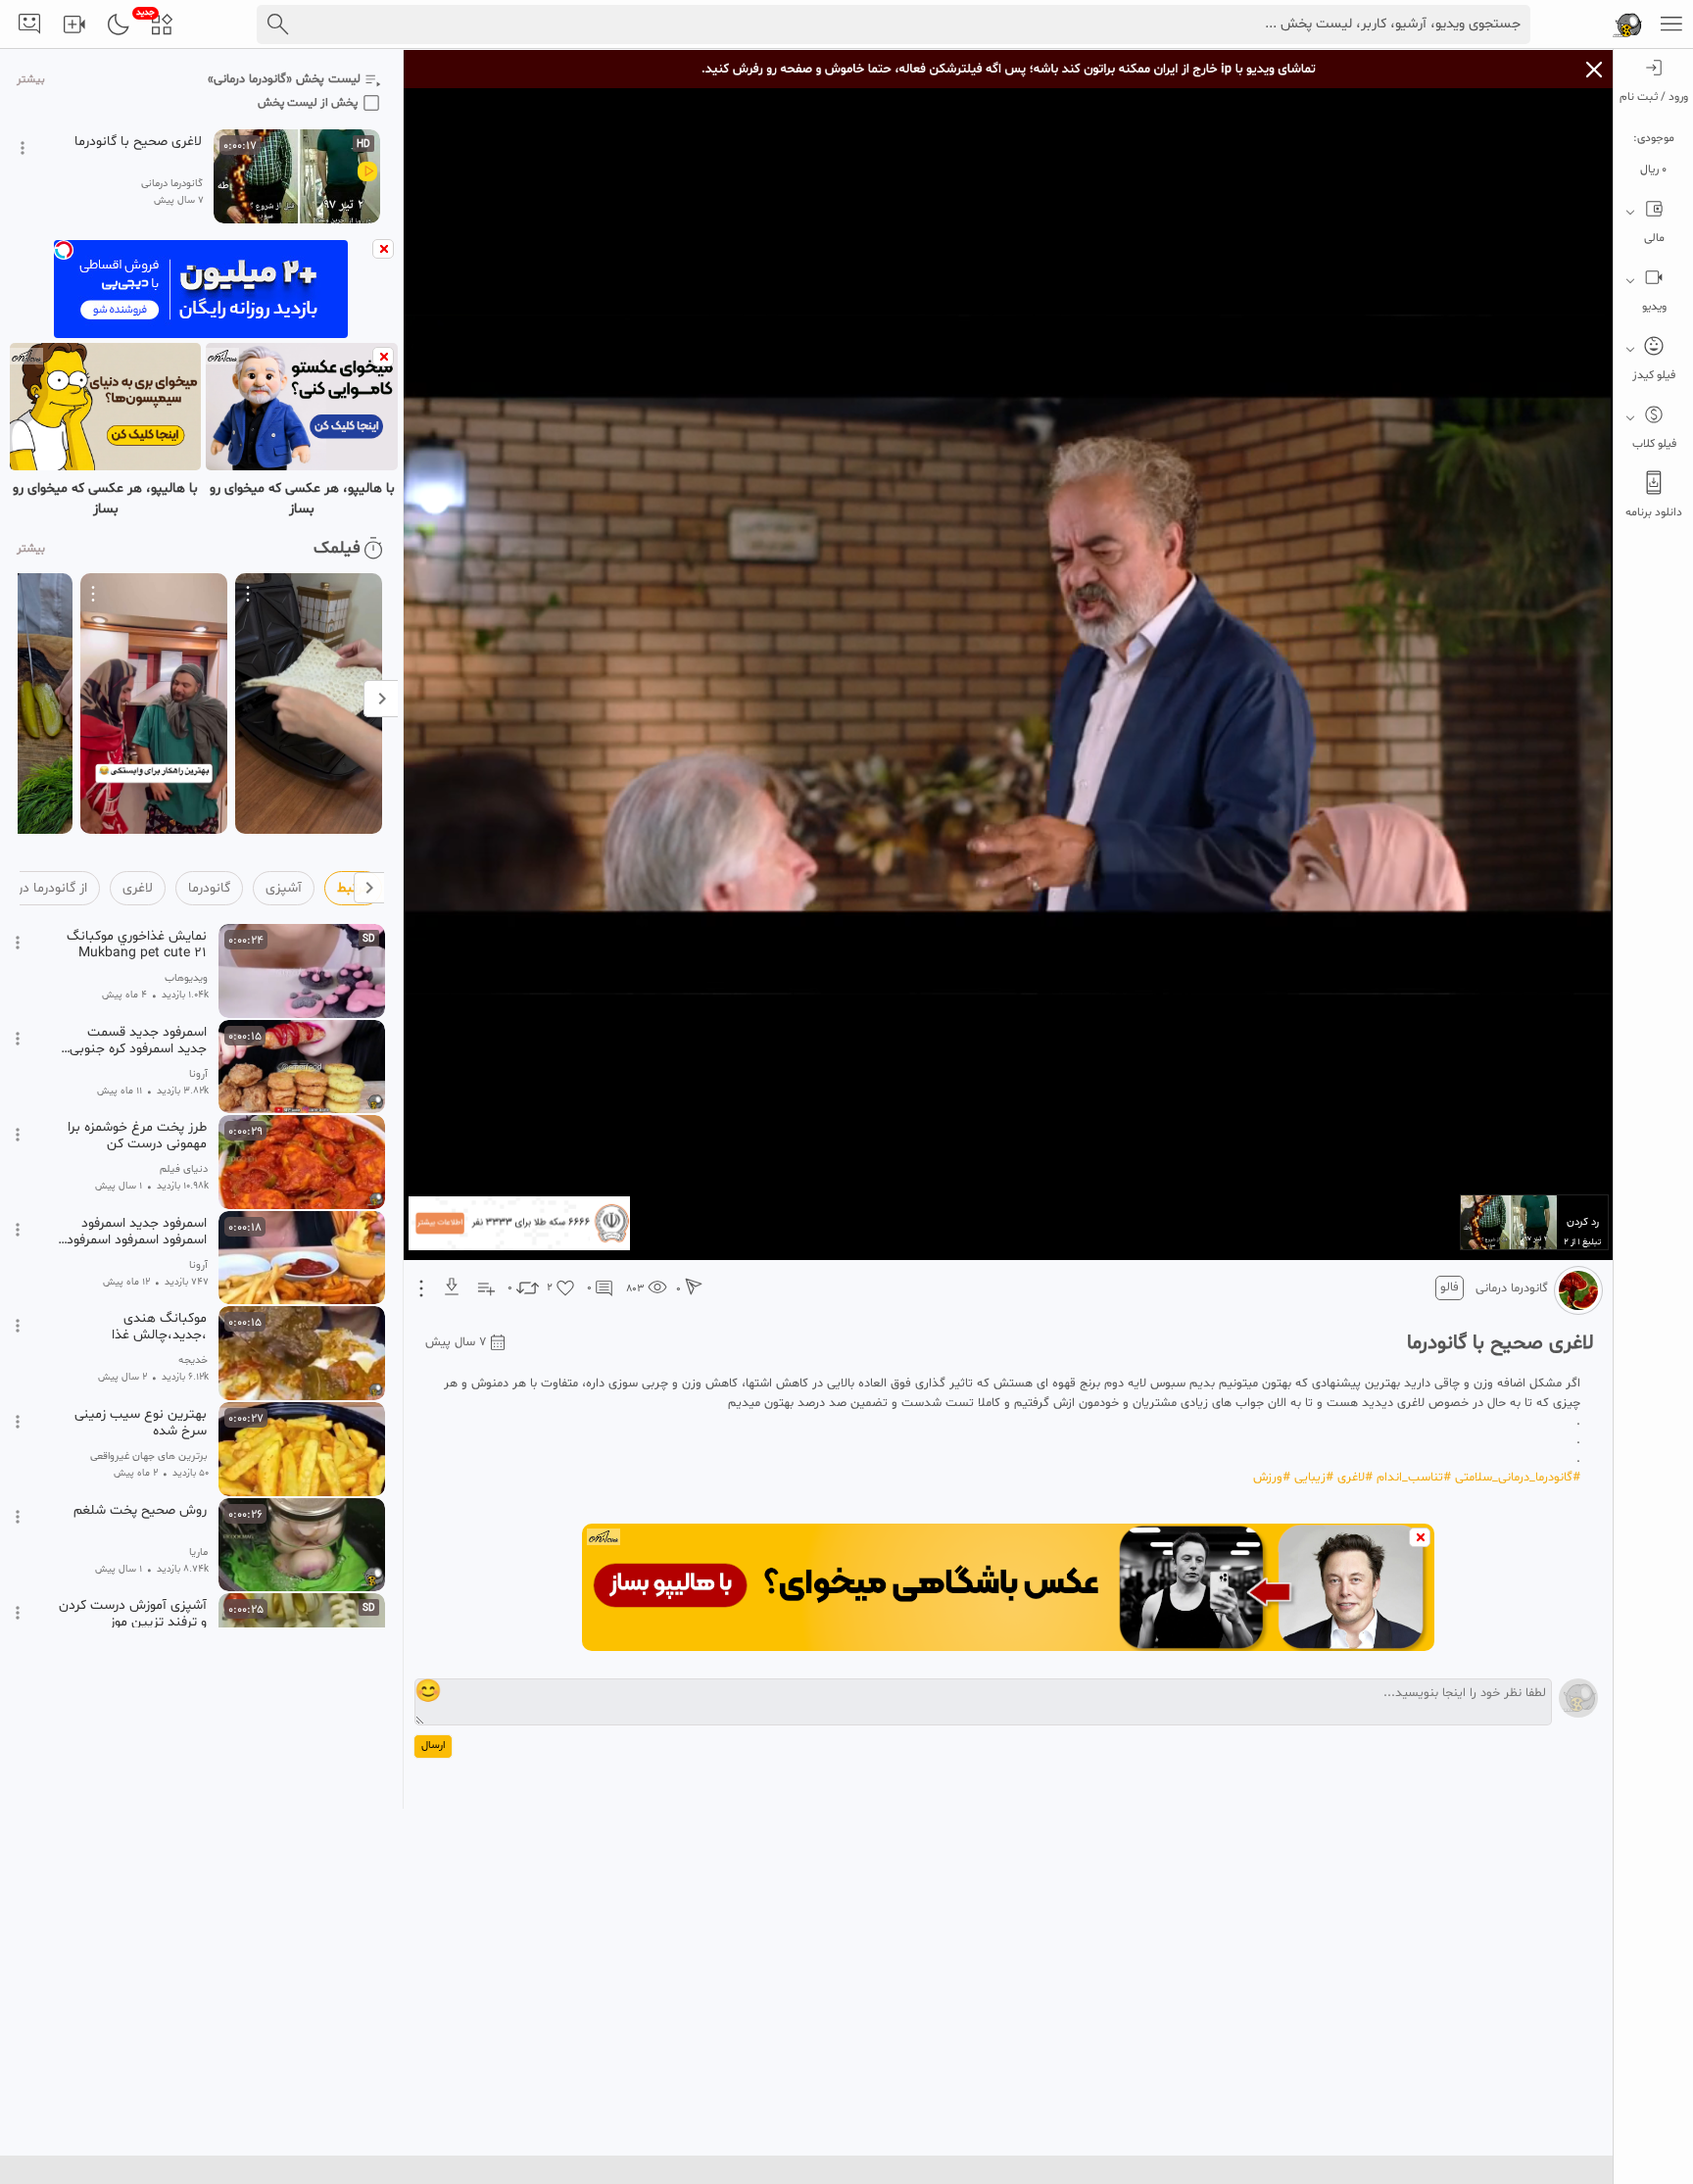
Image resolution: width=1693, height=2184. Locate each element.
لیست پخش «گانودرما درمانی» (284, 79)
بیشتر (31, 80)
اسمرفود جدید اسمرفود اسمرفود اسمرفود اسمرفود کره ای (137, 1232)
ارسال (433, 1746)
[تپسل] (64, 250)
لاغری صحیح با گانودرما (138, 142)
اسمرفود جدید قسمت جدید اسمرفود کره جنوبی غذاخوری (138, 1041)
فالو (1450, 1287)
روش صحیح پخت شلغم (140, 1511)
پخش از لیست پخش (308, 103)
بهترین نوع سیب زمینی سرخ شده (141, 1423)
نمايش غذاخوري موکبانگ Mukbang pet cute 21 (137, 945)
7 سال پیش (456, 1342)
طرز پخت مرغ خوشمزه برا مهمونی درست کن (137, 1136)
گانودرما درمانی (1512, 1288)
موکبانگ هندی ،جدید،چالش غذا (159, 1327)
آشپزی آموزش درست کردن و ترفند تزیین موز (133, 1614)
